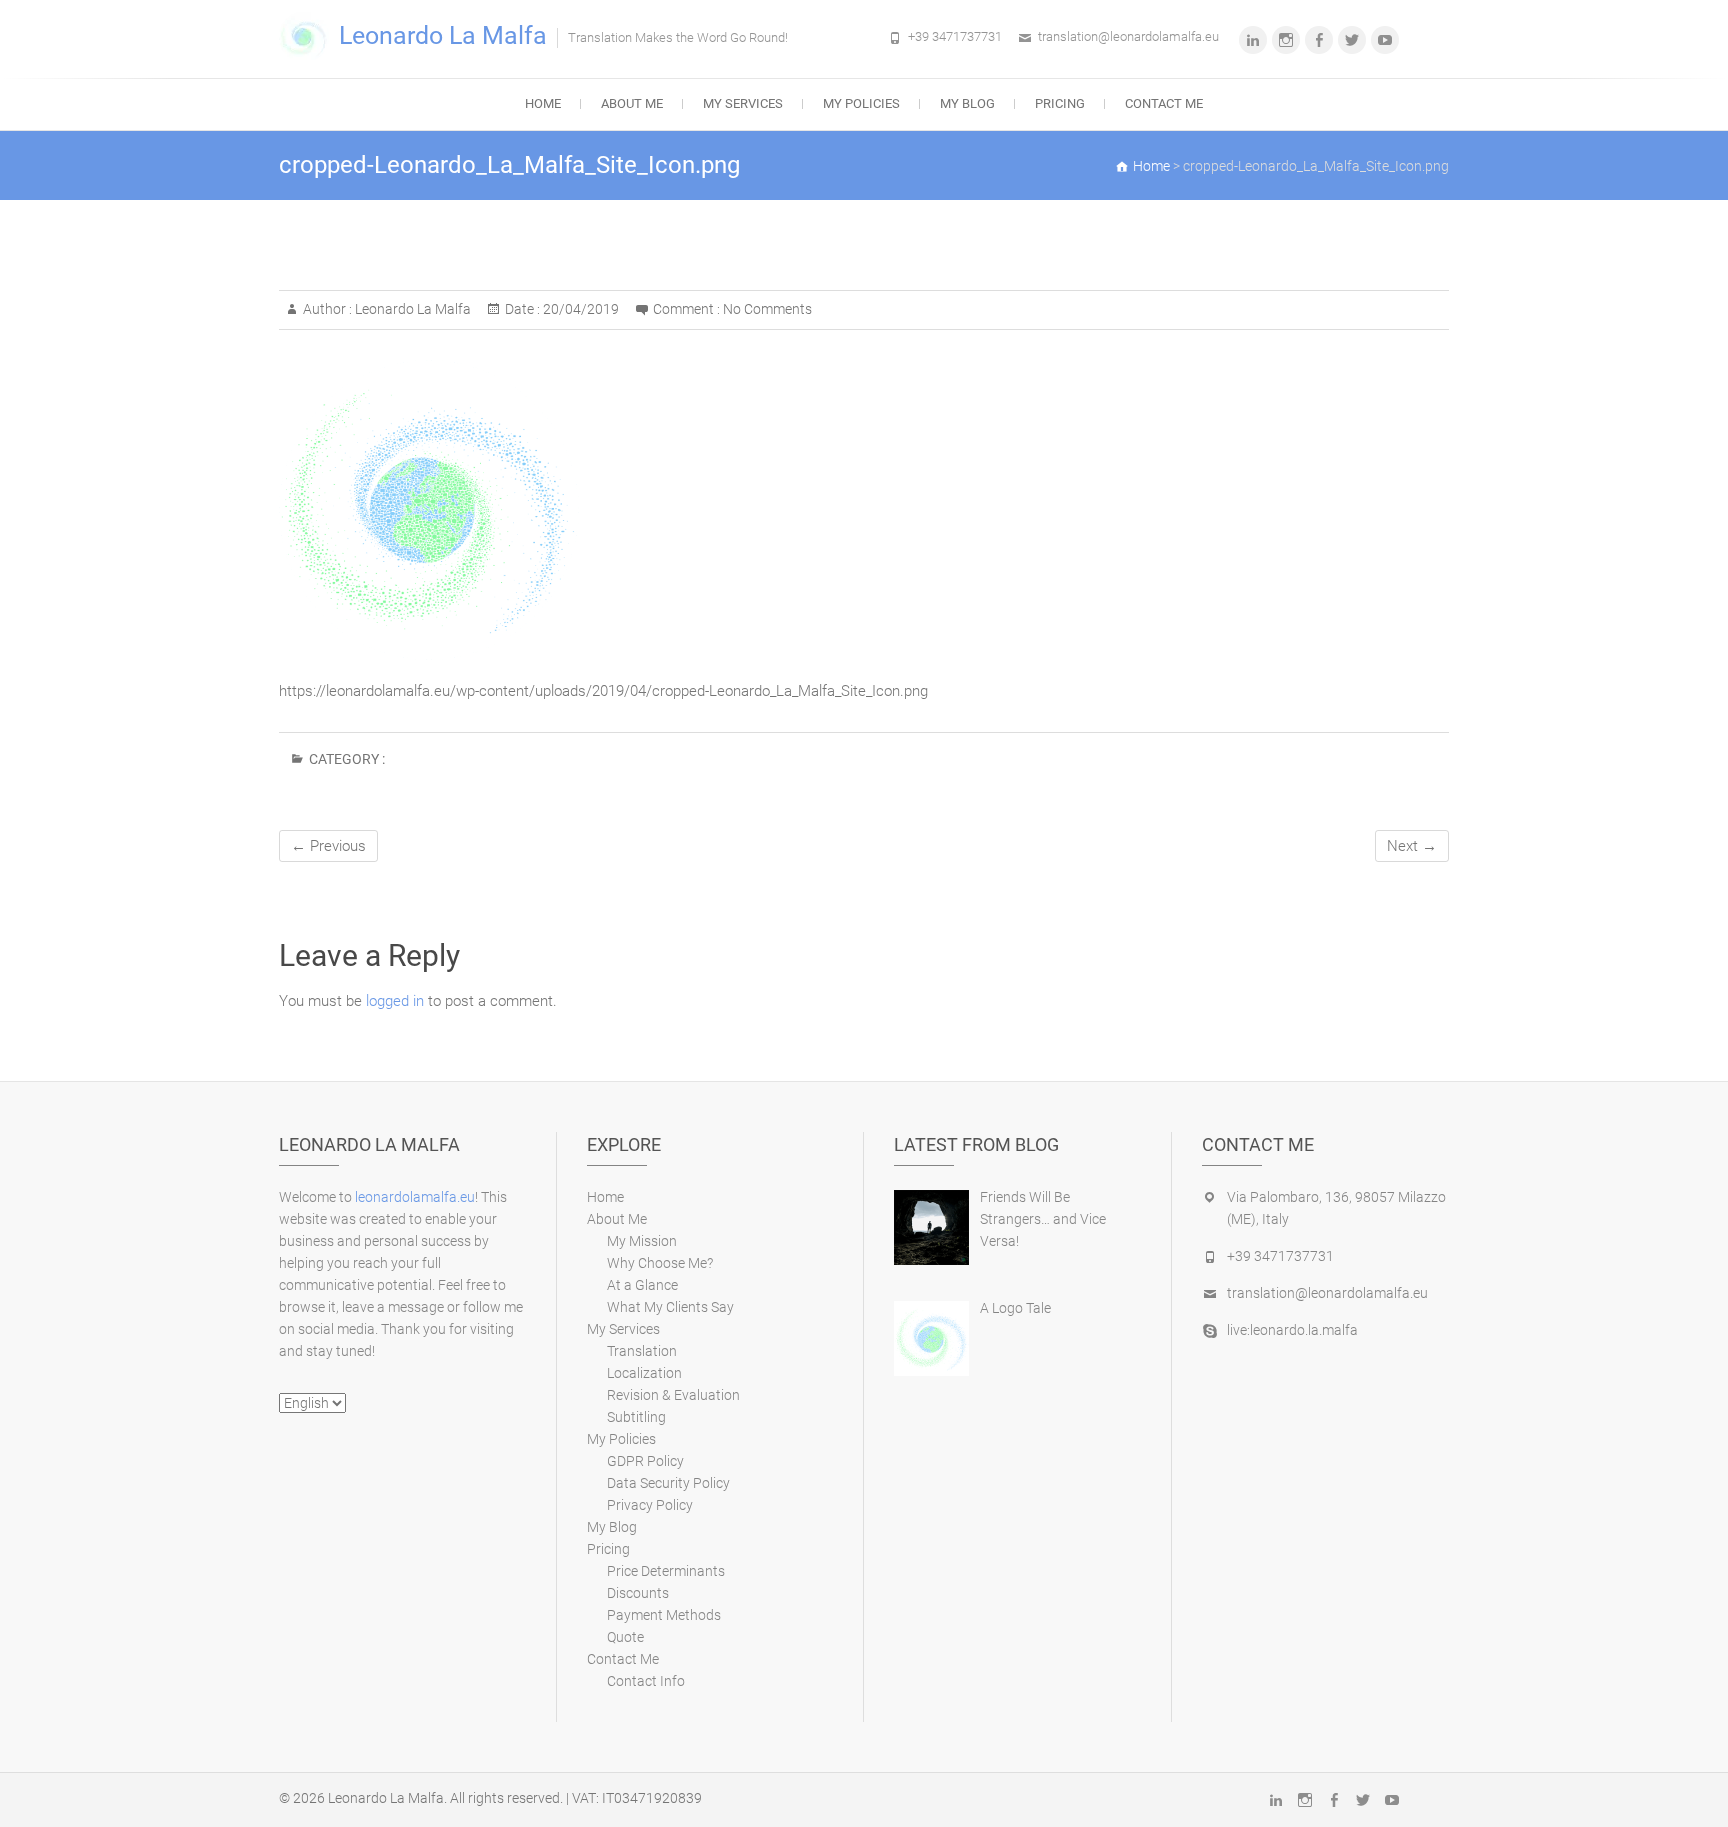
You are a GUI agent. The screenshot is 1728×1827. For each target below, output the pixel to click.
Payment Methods (664, 1615)
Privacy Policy (650, 1505)
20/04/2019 (579, 309)
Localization (644, 1373)
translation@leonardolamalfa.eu (1128, 36)
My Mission (642, 1241)
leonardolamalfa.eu (415, 1197)
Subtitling (636, 1417)
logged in (395, 1001)
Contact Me (1164, 103)
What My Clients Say (670, 1307)
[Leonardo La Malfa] (309, 37)
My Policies (861, 103)
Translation (642, 1351)
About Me (632, 103)
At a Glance (642, 1285)
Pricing (1060, 103)
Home (543, 103)
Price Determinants (666, 1571)
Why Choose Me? (660, 1263)
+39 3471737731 (955, 36)
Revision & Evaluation (673, 1395)
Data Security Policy (668, 1483)
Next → (1412, 846)
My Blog (967, 103)
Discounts (638, 1593)
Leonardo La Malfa (443, 35)
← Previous (328, 846)
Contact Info (646, 1681)
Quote (625, 1637)
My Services (743, 103)
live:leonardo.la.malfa (1292, 1330)
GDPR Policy (645, 1461)
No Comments (767, 309)
